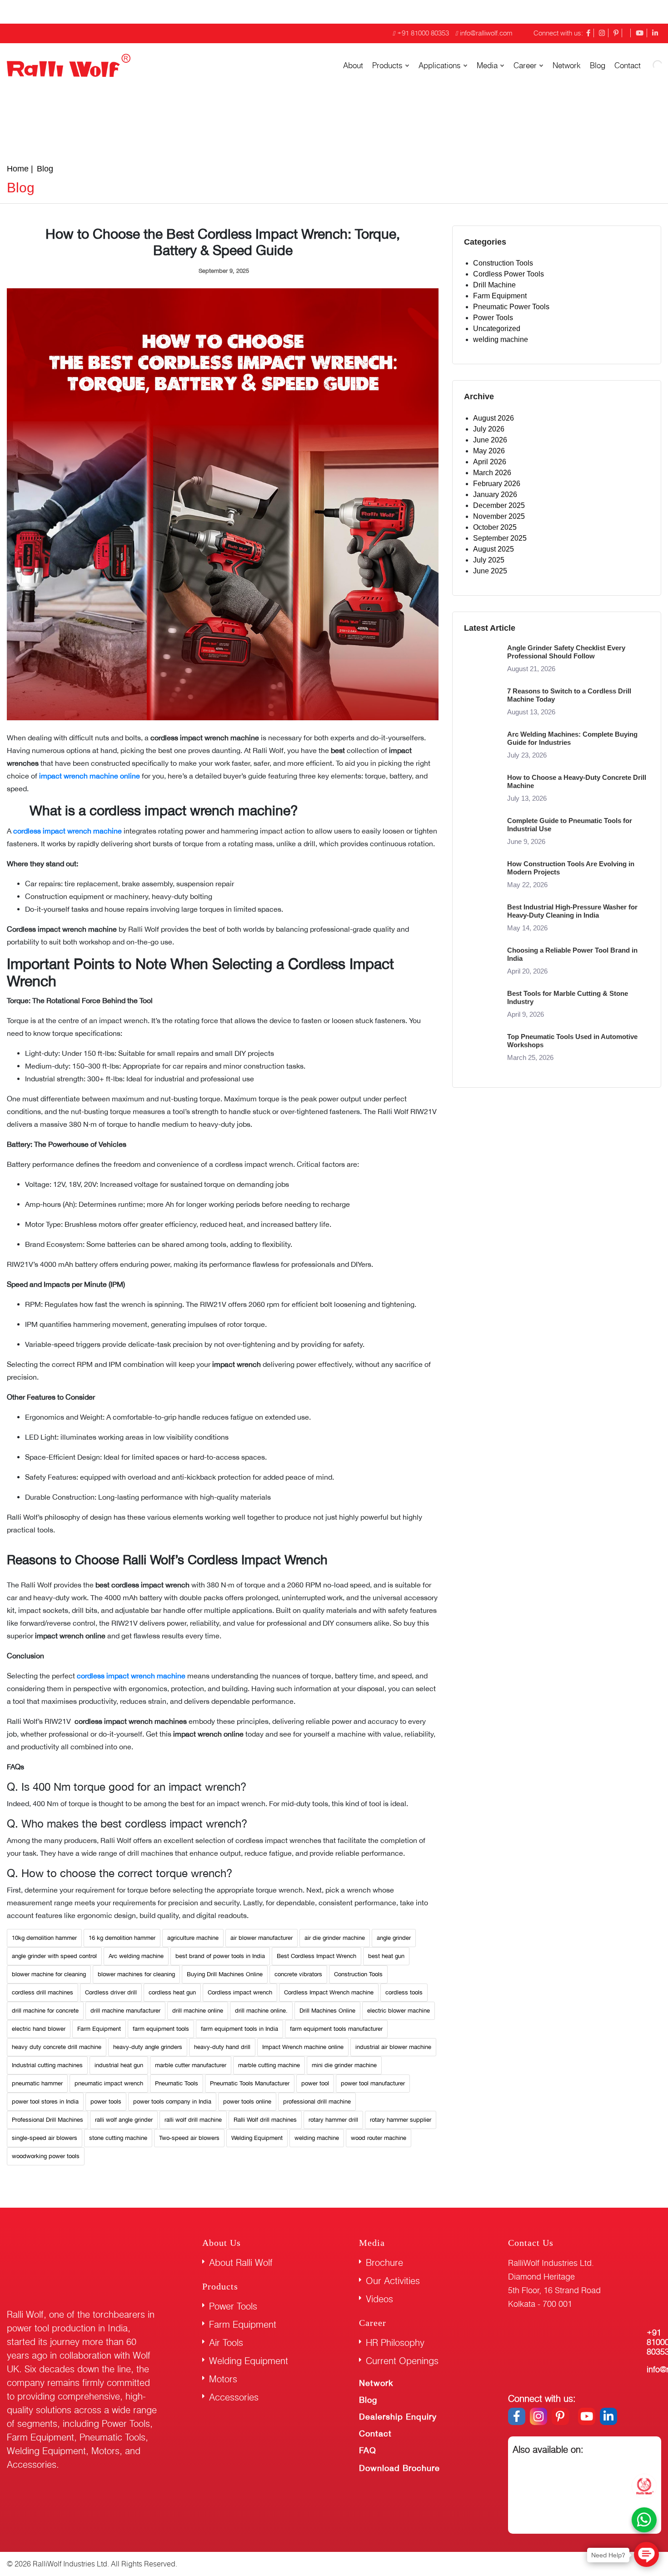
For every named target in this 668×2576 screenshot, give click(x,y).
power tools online (247, 2101)
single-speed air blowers (45, 2138)
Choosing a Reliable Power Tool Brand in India (572, 954)
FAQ (368, 2450)
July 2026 (489, 429)
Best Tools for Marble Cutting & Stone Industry (568, 997)
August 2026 (494, 418)
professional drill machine (317, 2101)
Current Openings (402, 2361)
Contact (375, 2433)
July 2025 (489, 560)
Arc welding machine (136, 1956)
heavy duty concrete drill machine (57, 2047)
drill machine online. (261, 2011)
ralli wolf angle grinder (124, 2120)
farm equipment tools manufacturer (336, 2029)
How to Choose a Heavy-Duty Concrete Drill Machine (577, 781)
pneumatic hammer (37, 2083)
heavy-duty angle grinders (148, 2047)
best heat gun (386, 1956)
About (353, 65)
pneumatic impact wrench (109, 2083)
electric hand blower (39, 2029)
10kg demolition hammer (44, 1938)
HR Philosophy (395, 2343)
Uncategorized (497, 329)
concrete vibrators (298, 1974)
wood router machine (379, 2138)
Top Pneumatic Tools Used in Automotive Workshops (572, 1041)
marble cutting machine (269, 2065)
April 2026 (490, 462)
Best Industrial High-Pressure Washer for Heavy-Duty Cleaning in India (572, 911)
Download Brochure (399, 2468)
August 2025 (494, 549)
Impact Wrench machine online (303, 2047)
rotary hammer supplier (401, 2120)
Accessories (234, 2397)
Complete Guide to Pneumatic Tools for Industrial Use (570, 825)
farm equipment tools (161, 2029)
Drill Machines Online (327, 2011)
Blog (598, 65)
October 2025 (495, 527)
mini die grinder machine (344, 2065)
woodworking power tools (46, 2156)
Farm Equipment (99, 2029)
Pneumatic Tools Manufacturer (250, 2083)
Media (487, 65)
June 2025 (490, 571)
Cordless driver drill (111, 1992)
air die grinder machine (335, 1938)
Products (387, 65)
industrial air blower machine (393, 2047)
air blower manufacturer (262, 1938)
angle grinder (394, 1938)
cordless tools (404, 1992)
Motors (223, 2379)
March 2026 (492, 473)
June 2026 (490, 440)
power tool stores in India (45, 2101)
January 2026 (495, 495)
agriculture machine (193, 1938)
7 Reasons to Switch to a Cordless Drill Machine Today (569, 695)
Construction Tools (358, 1974)
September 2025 (500, 538)
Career (525, 65)
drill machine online (198, 2011)
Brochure (384, 2262)
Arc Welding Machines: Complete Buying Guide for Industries (572, 738)
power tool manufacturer (373, 2083)
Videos (379, 2299)
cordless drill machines (42, 1992)
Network (567, 65)
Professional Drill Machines (47, 2120)
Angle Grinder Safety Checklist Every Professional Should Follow (566, 652)
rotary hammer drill (333, 2120)
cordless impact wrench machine (131, 1676)
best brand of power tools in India (220, 1956)
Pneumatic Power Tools (511, 307)
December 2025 (499, 505)
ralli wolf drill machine (193, 2120)
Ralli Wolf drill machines (265, 2120)
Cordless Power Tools (508, 274)
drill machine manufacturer (125, 2011)
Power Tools (493, 318)
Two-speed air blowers (189, 2138)
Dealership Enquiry (398, 2417)
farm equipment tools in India (239, 2029)
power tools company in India (172, 2101)
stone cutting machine (118, 2138)
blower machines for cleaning (136, 1974)
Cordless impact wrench (240, 1992)
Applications (440, 65)
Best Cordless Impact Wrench (317, 1956)
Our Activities (393, 2281)
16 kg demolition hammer (122, 1938)
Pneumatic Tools (177, 2083)
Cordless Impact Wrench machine (329, 1992)
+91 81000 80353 (423, 33)
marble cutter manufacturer (191, 2065)
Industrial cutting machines (47, 2065)
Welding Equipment (257, 2138)
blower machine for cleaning (49, 1974)
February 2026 (497, 484)
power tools (106, 2101)
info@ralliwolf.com (486, 33)
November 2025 (499, 516)
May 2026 (489, 451)
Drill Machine (494, 285)
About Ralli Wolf (241, 2262)
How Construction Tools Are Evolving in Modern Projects (571, 868)
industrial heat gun (119, 2065)
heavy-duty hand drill (222, 2047)
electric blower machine (399, 2011)
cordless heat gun (172, 1992)
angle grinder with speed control (54, 1956)
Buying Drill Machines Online (225, 1974)
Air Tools (226, 2343)
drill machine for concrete (45, 2011)
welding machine (317, 2138)
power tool (315, 2083)
